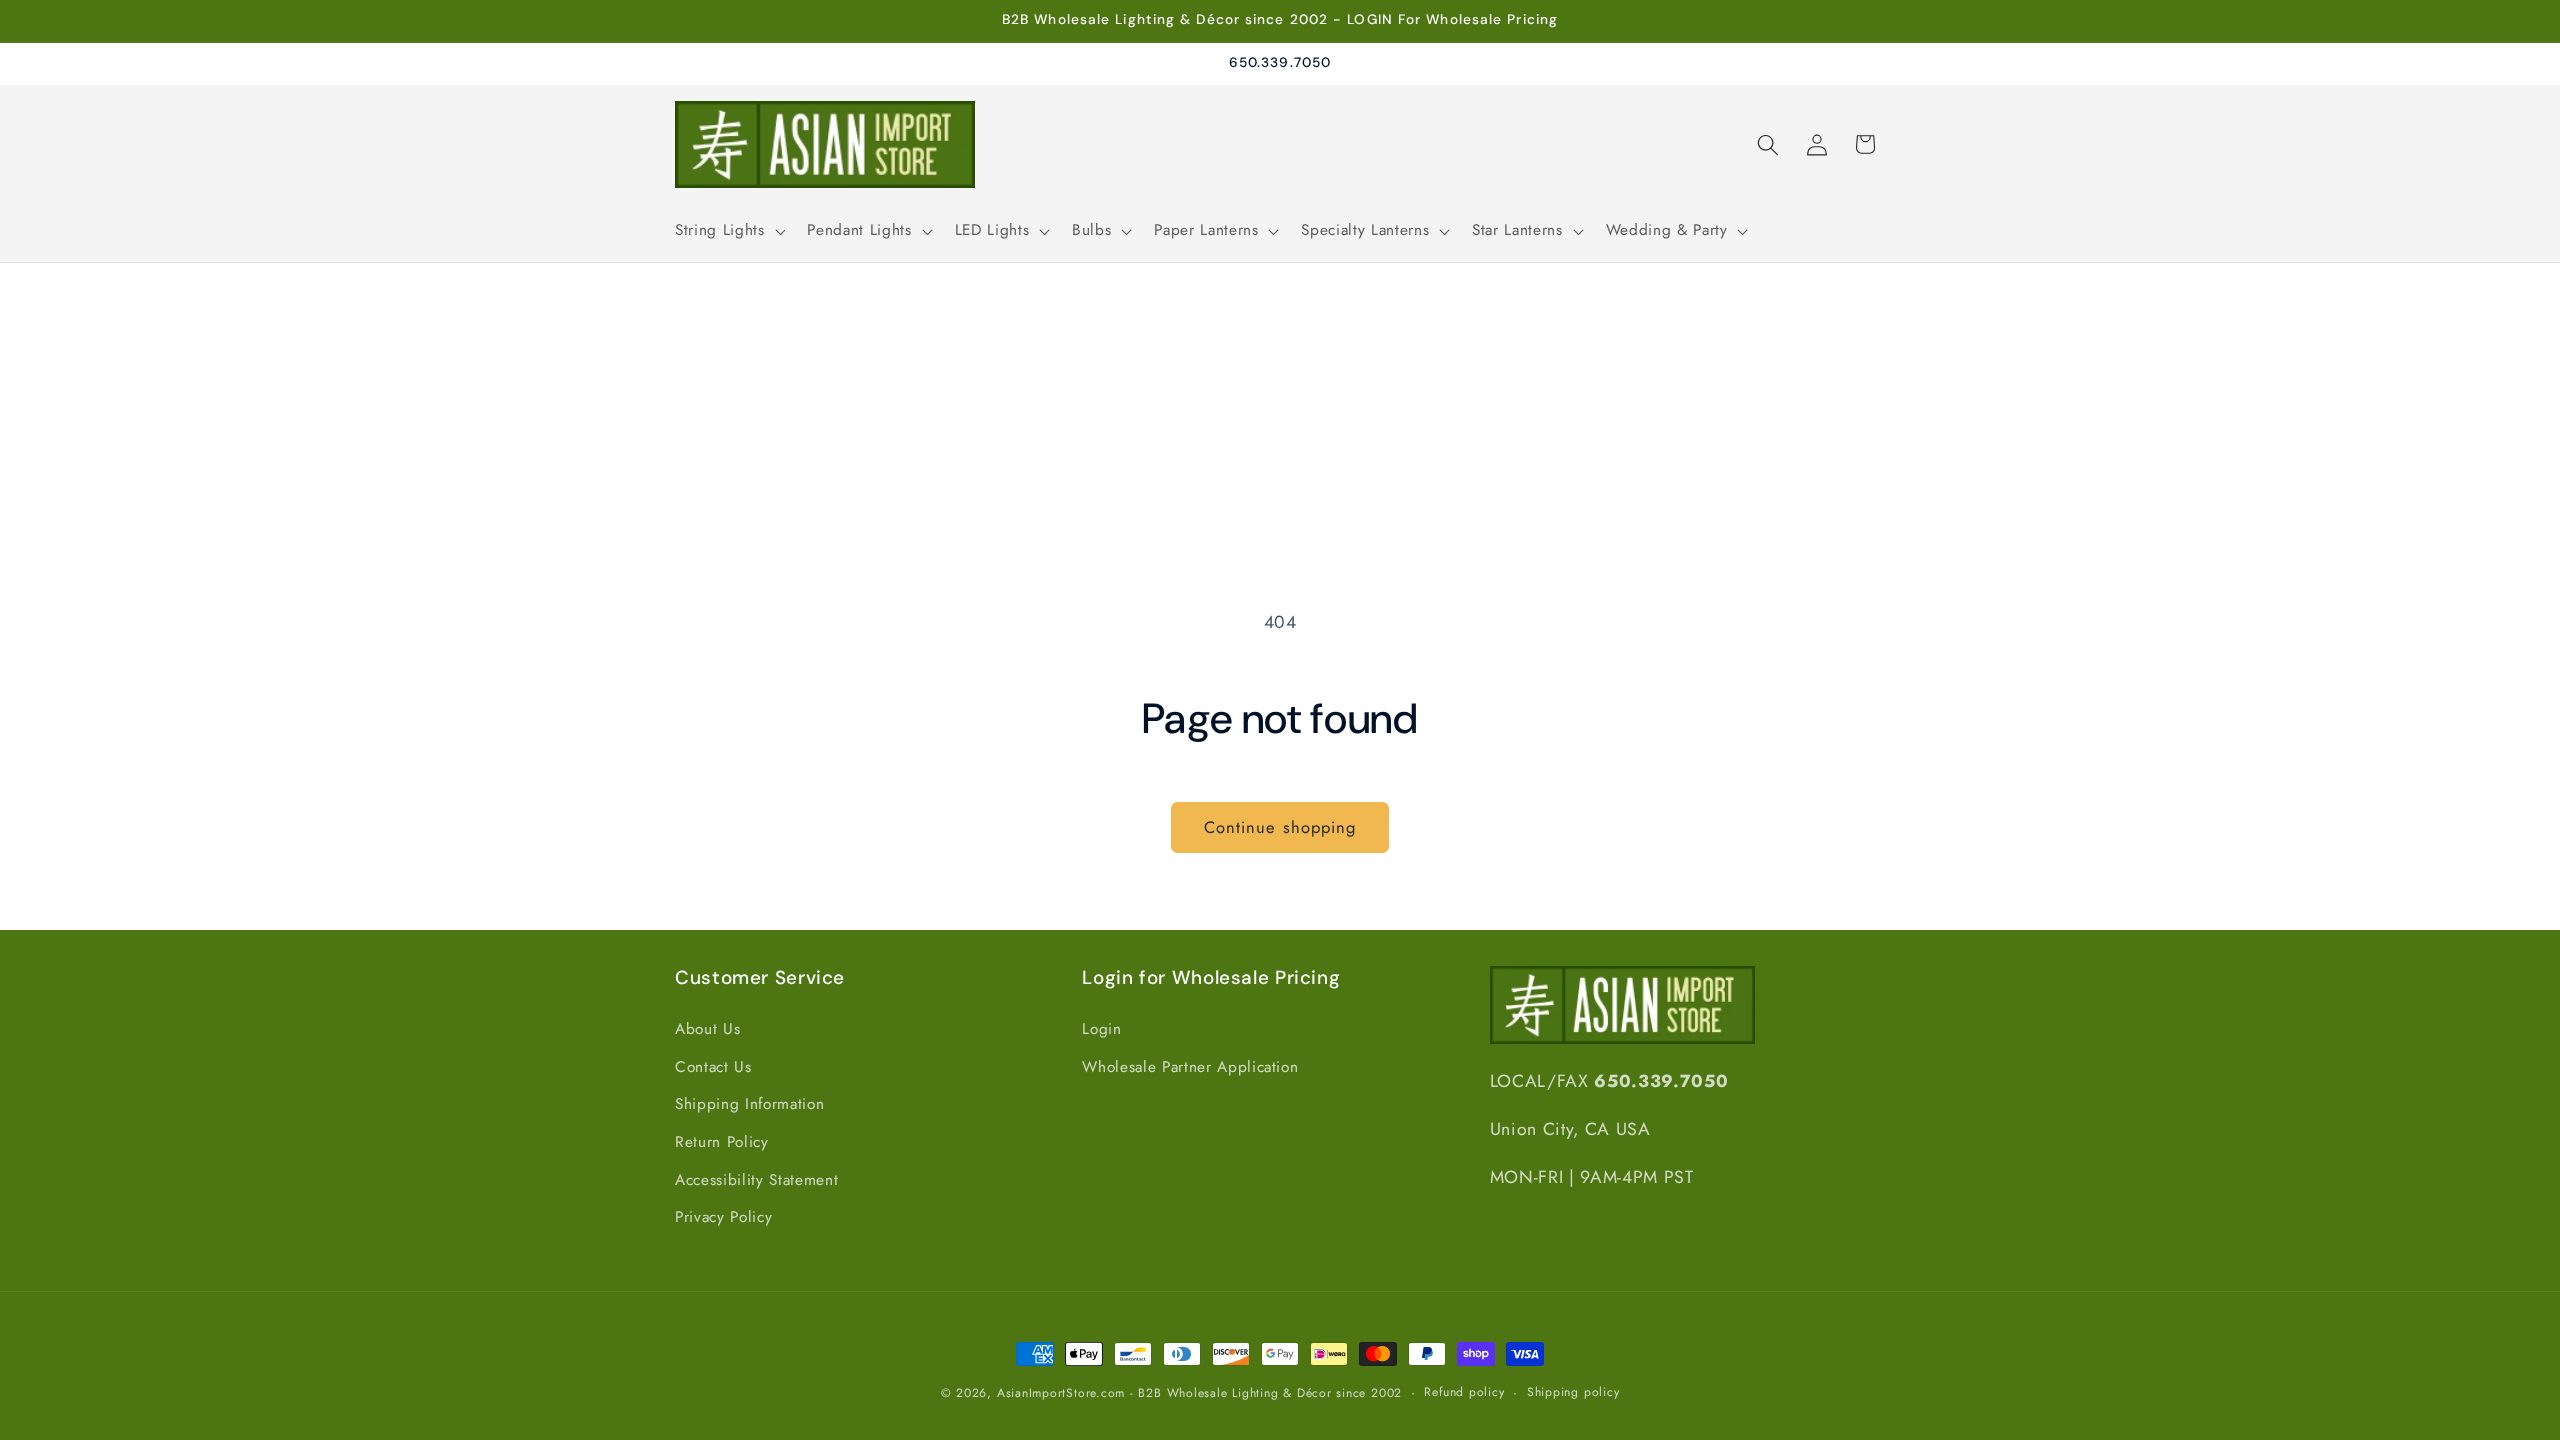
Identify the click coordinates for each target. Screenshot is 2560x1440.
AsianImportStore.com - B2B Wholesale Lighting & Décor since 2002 (1199, 1393)
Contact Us (713, 1067)
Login (1101, 1029)
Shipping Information (749, 1104)
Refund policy (1464, 1392)
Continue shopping (1280, 827)
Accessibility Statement (756, 1180)
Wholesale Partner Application (1190, 1067)
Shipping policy (1573, 1392)
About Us (707, 1029)
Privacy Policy (723, 1217)
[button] (728, 231)
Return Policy (722, 1142)
